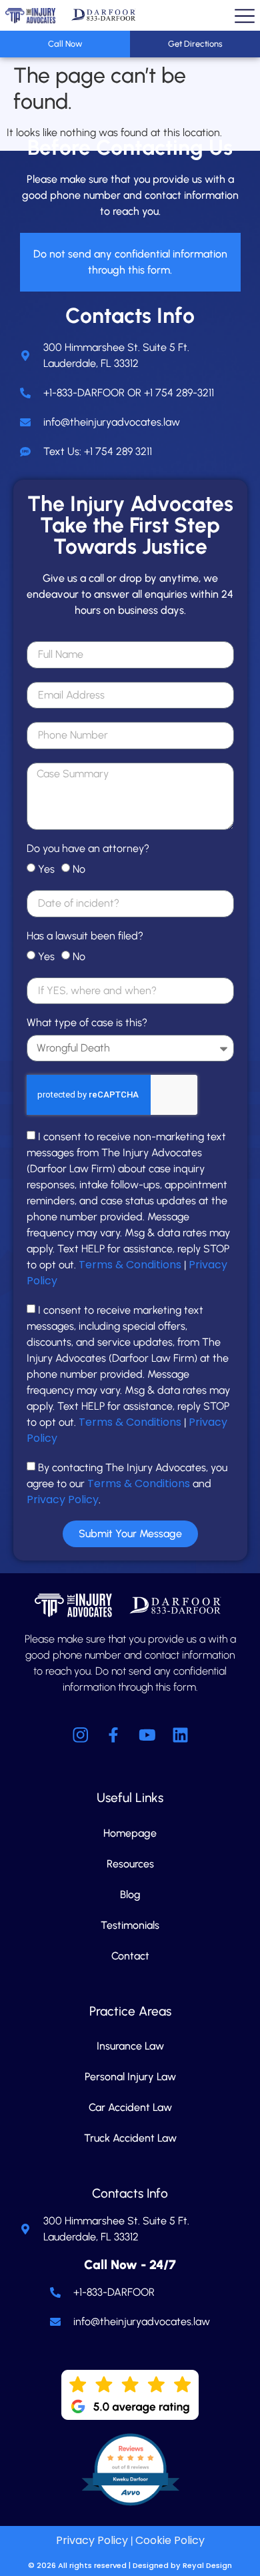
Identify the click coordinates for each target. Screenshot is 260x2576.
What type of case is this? (87, 1023)
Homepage (130, 1833)
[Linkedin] (180, 1735)
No (79, 869)
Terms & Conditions (130, 1265)
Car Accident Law (130, 2107)
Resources (130, 1864)
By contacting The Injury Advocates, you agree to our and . (127, 1483)
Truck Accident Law (130, 2138)
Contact (130, 1956)
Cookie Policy (170, 2540)
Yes (46, 869)
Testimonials (130, 1925)
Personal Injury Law (130, 2077)
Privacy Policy (63, 1499)
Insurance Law (130, 2046)
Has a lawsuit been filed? (85, 936)
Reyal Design (207, 2565)
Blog (130, 1894)
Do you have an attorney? (88, 849)
